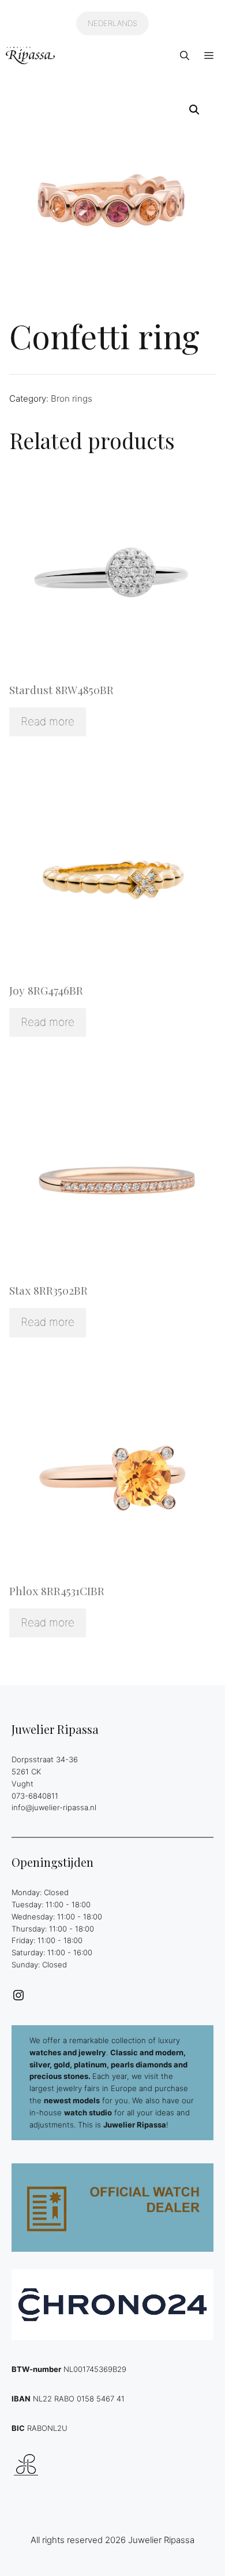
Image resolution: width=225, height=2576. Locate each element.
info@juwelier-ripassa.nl (54, 1807)
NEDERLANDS (112, 23)
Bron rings (72, 399)
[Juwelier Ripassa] (30, 55)
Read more (48, 722)
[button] (185, 55)
